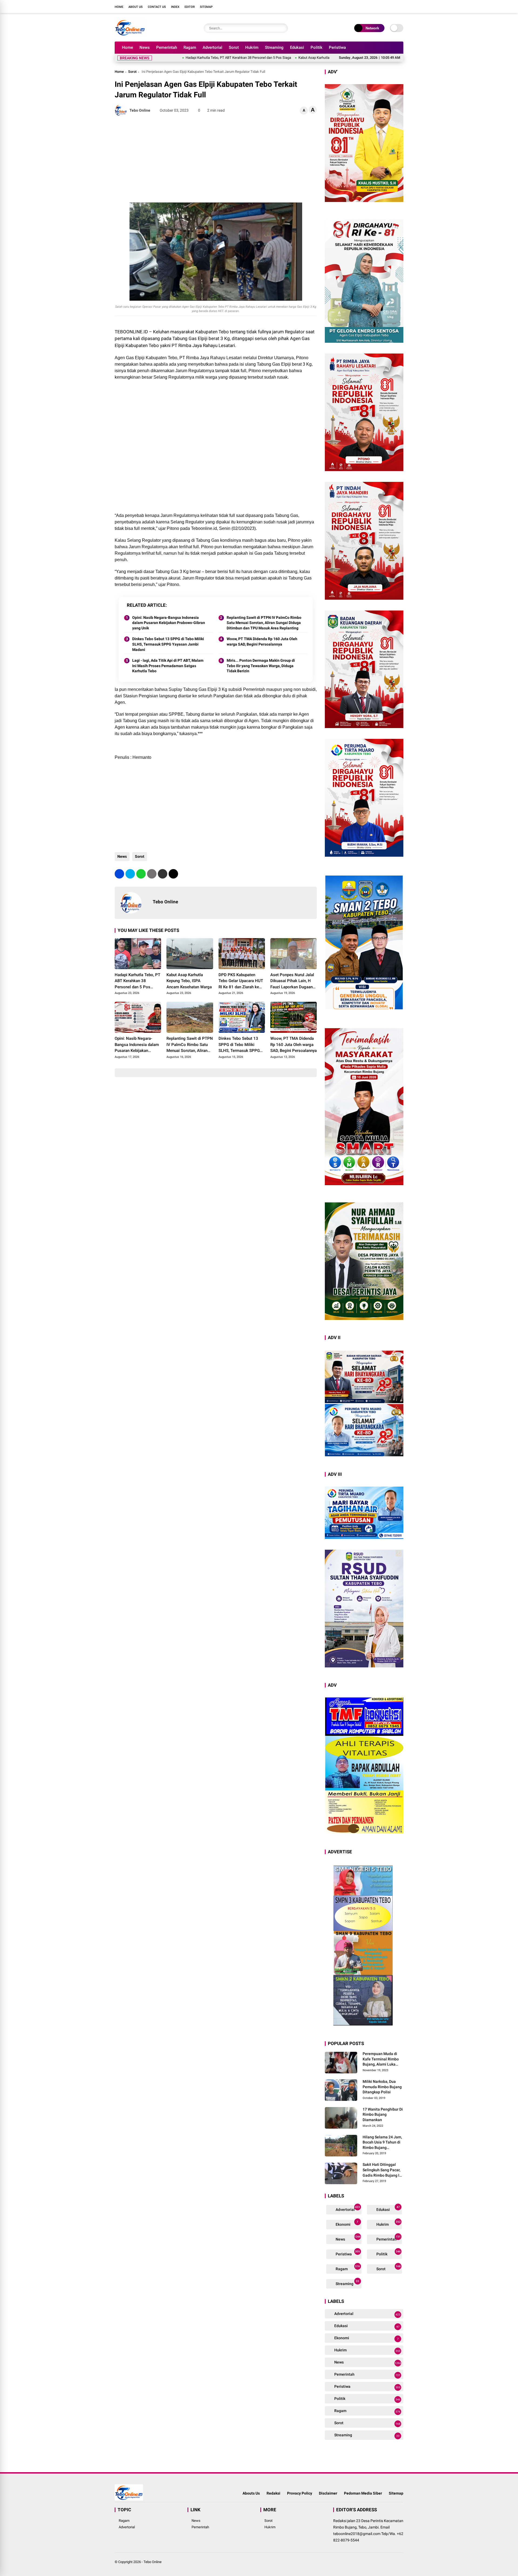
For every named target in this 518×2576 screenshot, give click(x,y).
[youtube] (393, 6)
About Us (136, 7)
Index (175, 7)
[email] (163, 874)
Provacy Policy (300, 2493)
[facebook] (368, 6)
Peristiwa (337, 47)
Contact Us (157, 7)
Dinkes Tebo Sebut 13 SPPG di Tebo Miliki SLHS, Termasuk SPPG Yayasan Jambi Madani (168, 644)
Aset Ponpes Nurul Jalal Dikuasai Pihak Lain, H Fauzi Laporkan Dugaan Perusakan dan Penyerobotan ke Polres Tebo (292, 981)
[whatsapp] (141, 874)
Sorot (234, 47)
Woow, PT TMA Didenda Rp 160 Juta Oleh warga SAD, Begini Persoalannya (262, 642)
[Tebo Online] (130, 35)
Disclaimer (328, 2493)
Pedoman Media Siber (363, 2493)
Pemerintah (167, 47)
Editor (190, 7)
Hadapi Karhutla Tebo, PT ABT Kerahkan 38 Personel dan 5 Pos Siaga (137, 981)
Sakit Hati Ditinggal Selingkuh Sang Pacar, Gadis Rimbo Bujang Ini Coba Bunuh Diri (383, 2170)
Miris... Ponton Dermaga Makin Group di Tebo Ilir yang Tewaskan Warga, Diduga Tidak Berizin (261, 666)
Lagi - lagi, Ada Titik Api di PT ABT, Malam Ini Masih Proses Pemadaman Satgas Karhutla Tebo (168, 666)
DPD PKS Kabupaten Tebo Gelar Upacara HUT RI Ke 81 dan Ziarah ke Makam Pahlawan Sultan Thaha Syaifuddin (241, 981)
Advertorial (212, 47)
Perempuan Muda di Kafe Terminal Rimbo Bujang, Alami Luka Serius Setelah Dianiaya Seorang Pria (383, 2059)
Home (119, 7)
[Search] (282, 28)
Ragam (190, 47)
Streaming (274, 47)
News (145, 47)
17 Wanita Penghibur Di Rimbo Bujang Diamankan (383, 2114)
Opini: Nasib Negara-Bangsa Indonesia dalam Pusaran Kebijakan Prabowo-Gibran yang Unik (169, 623)
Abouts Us (251, 2493)
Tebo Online (153, 2562)
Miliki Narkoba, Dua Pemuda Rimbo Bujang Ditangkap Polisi (382, 2087)
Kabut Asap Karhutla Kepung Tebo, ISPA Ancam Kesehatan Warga (265, 58)
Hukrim (252, 47)
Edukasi (297, 47)
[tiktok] (401, 6)
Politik (316, 47)
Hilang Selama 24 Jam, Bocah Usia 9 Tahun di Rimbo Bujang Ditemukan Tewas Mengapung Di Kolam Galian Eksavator (382, 2143)
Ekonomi (347, 2223)
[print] (152, 874)
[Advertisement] (216, 159)
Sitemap (206, 7)
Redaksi (273, 2493)
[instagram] (384, 6)
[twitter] (376, 6)
